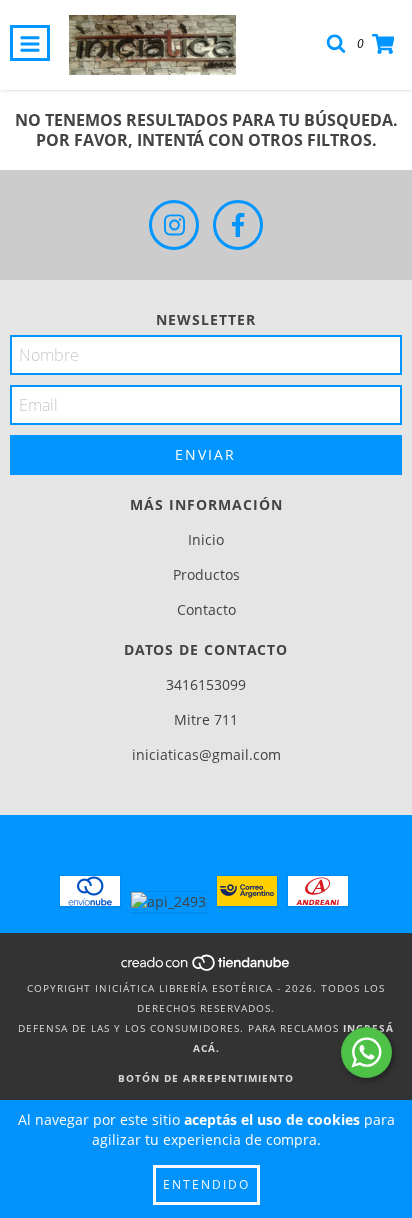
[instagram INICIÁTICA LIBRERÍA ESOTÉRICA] (174, 225)
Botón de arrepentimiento (206, 1078)
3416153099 (206, 684)
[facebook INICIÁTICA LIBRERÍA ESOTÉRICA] (238, 225)
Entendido (206, 1184)
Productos (206, 574)
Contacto (206, 609)
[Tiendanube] (206, 968)
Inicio (206, 539)
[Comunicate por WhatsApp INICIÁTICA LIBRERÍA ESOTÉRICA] (366, 1052)
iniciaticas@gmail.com (206, 754)
